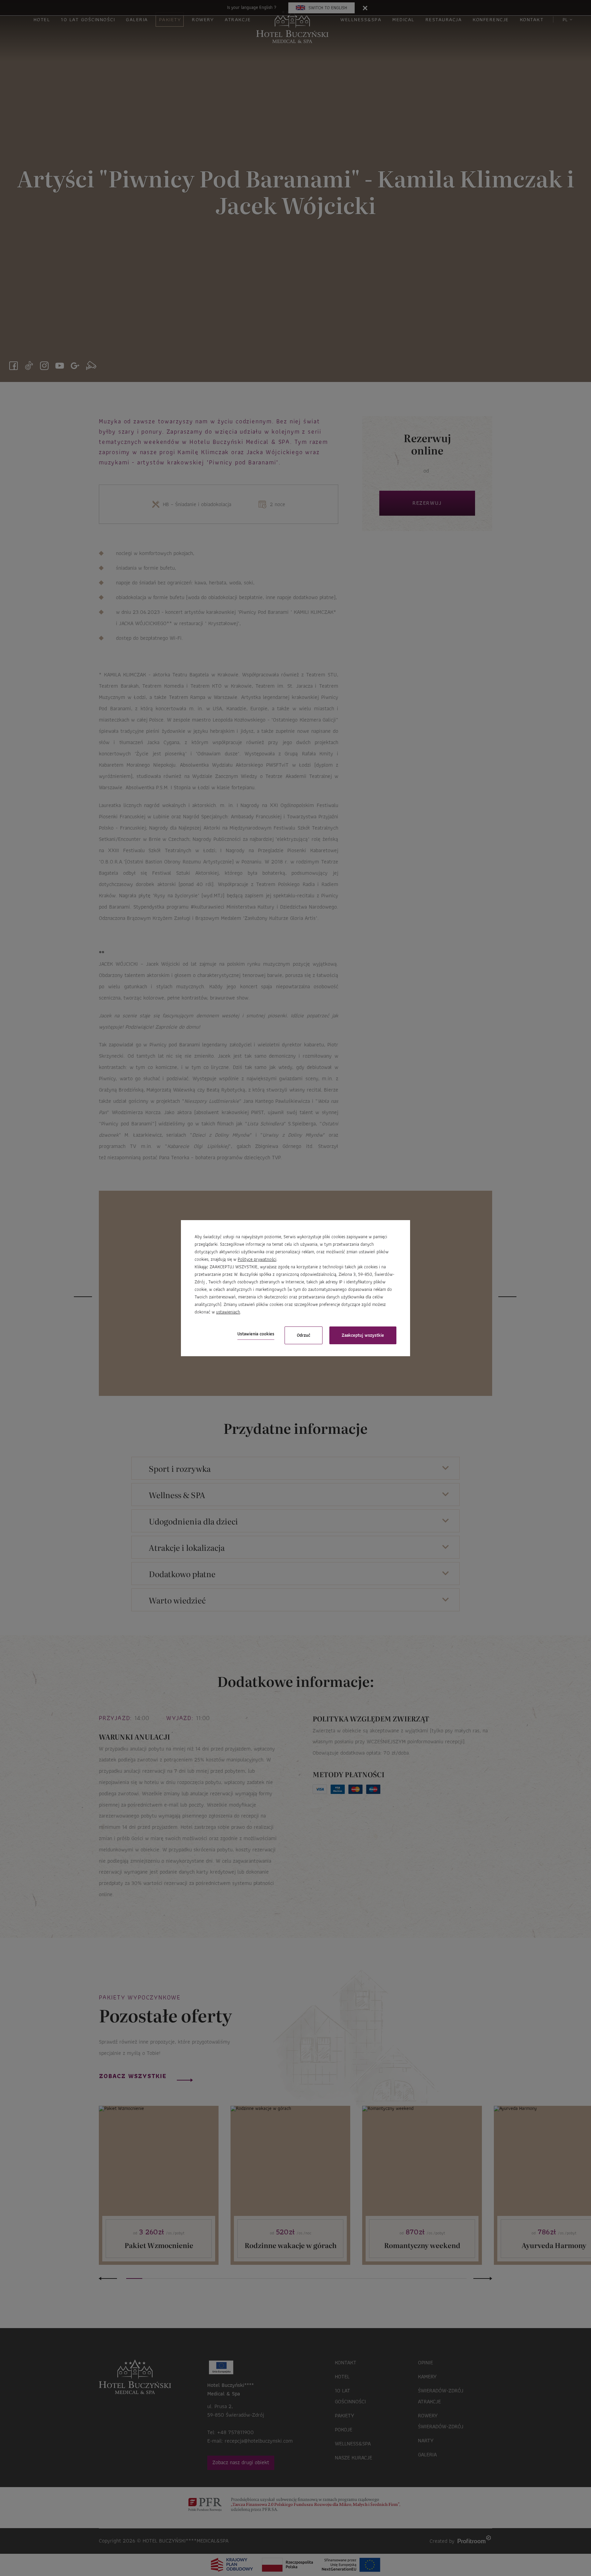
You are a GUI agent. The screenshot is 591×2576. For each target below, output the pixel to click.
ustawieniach (228, 1312)
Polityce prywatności (257, 1259)
